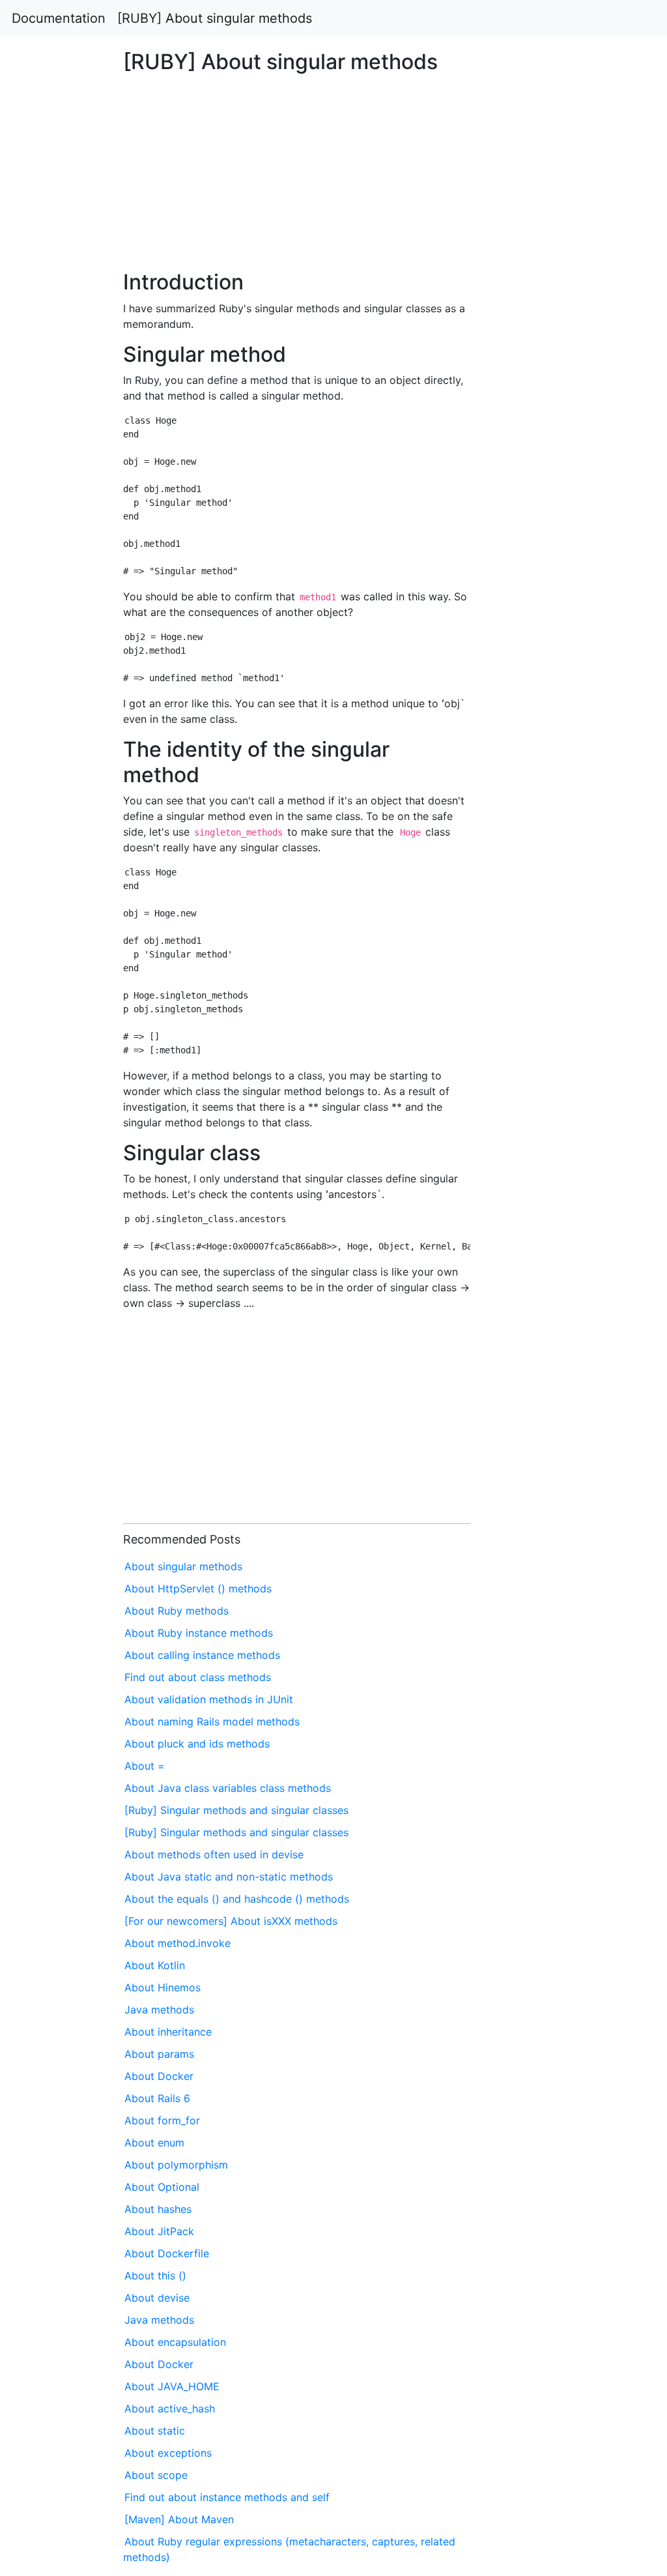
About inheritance (168, 2032)
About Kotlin (155, 1965)
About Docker (159, 2076)
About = (145, 1766)
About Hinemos (163, 1987)
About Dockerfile (167, 2253)
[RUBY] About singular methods (215, 18)
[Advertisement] (540, 710)
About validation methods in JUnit (209, 1699)
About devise (157, 2298)
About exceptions (168, 2453)
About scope (156, 2475)
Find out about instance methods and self (227, 2497)
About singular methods (183, 1566)
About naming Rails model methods (212, 1721)
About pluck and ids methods (197, 1744)
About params (159, 2054)
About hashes (158, 2209)
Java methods (159, 2010)
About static (155, 2431)
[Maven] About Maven (179, 2519)
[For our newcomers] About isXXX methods (231, 1921)
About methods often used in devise (214, 1854)
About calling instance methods (202, 1655)
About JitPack (159, 2231)
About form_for (162, 2120)
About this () (155, 2276)
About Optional (162, 2187)
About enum (154, 2143)
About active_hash (170, 2408)
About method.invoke (177, 1943)
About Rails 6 (157, 2098)
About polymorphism (176, 2165)
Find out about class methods (198, 1677)
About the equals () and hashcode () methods (237, 1899)
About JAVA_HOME (172, 2386)
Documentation (59, 18)
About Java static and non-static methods (229, 1877)
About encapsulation (175, 2342)
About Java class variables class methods (228, 1788)
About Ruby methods (177, 1611)
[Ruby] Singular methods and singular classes (236, 1810)
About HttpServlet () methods (198, 1588)
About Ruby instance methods (199, 1633)
